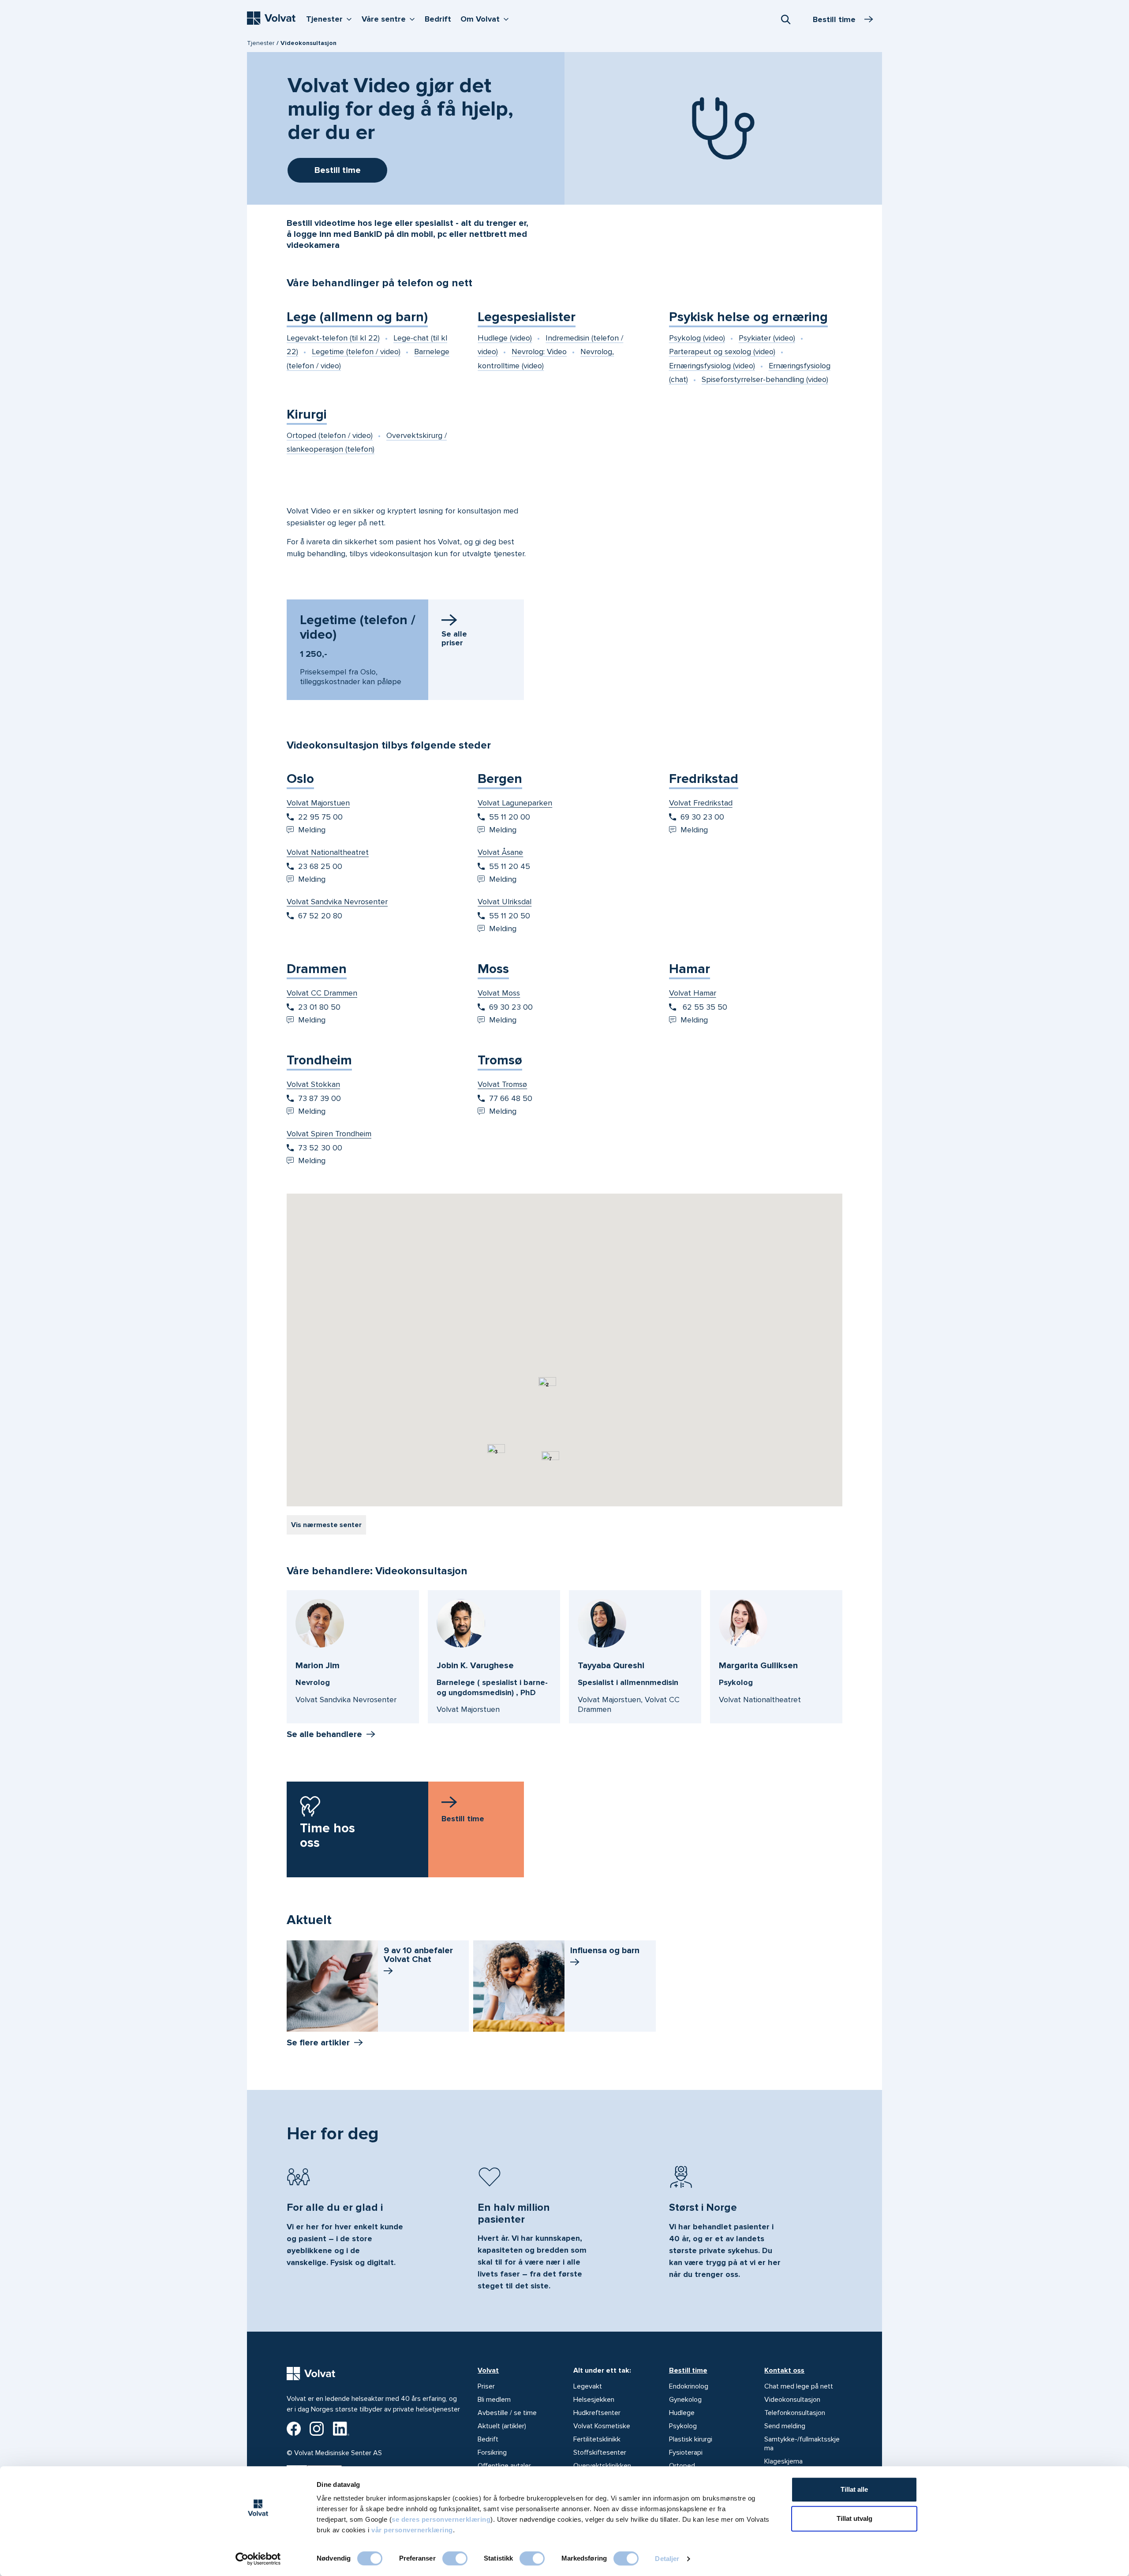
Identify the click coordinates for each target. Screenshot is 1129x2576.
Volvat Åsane (500, 852)
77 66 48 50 (511, 1098)
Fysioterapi (686, 2452)
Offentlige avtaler (504, 2466)
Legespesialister (527, 317)
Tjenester (331, 19)
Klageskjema (783, 2461)
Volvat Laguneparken (515, 803)
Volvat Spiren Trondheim (329, 1134)
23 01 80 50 (319, 1007)
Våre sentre (390, 19)
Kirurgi (307, 414)
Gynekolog (685, 2400)
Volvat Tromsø (502, 1084)
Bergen (500, 779)
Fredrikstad (704, 779)
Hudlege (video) (505, 338)
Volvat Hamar (693, 993)
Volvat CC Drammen (322, 993)
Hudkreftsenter (597, 2413)
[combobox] (785, 19)
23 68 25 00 (320, 866)
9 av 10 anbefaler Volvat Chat (418, 1955)
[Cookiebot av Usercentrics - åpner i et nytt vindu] (258, 2559)
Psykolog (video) (697, 338)
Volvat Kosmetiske (602, 2426)
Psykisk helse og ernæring (748, 317)
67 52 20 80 (320, 916)
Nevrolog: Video (539, 352)
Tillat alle (854, 2489)
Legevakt (588, 2386)
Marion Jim (318, 1666)
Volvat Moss (499, 993)
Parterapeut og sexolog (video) (722, 352)
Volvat (488, 2370)
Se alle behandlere (324, 1734)
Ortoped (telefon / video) (330, 435)
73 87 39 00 (320, 1098)
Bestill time (688, 2370)
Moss (493, 969)
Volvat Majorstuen (318, 803)
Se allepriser (454, 638)
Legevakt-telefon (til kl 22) (333, 338)
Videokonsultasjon (792, 2400)
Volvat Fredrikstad (701, 803)
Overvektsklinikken (602, 2466)
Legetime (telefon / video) (356, 352)
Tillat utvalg (854, 2518)
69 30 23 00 (702, 817)
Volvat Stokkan (313, 1084)
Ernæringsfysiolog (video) (712, 366)
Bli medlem (494, 2400)
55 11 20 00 (510, 817)
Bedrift (438, 19)
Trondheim (319, 1060)
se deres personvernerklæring (441, 2519)
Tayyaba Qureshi (611, 1666)
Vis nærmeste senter (326, 1525)
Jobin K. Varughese (475, 1666)
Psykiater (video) (767, 338)
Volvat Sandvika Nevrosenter (337, 902)
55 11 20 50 (510, 916)
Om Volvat (487, 19)
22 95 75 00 (320, 817)
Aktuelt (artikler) (502, 2426)
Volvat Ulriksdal (505, 902)
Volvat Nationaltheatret (328, 852)
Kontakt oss (784, 2370)
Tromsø (500, 1060)
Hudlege (682, 2413)
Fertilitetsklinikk (597, 2439)
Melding (312, 830)
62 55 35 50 (704, 1007)
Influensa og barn (605, 1951)
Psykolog (683, 2426)
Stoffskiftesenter (600, 2452)
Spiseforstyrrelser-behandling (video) (765, 379)
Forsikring (492, 2452)
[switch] (455, 2558)
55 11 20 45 (510, 866)
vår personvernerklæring (412, 2530)
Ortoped (682, 2466)
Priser (486, 2386)
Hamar (690, 969)
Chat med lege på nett (799, 2386)
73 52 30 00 (320, 1148)
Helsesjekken (594, 2400)
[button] (633, 1216)
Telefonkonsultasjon (795, 2413)
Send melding (785, 2426)
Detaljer (667, 2559)
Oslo (300, 779)
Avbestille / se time (507, 2413)
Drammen (317, 969)
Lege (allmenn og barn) (357, 317)
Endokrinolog (689, 2386)
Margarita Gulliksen (758, 1666)
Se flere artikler (318, 2043)
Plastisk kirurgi (691, 2439)
